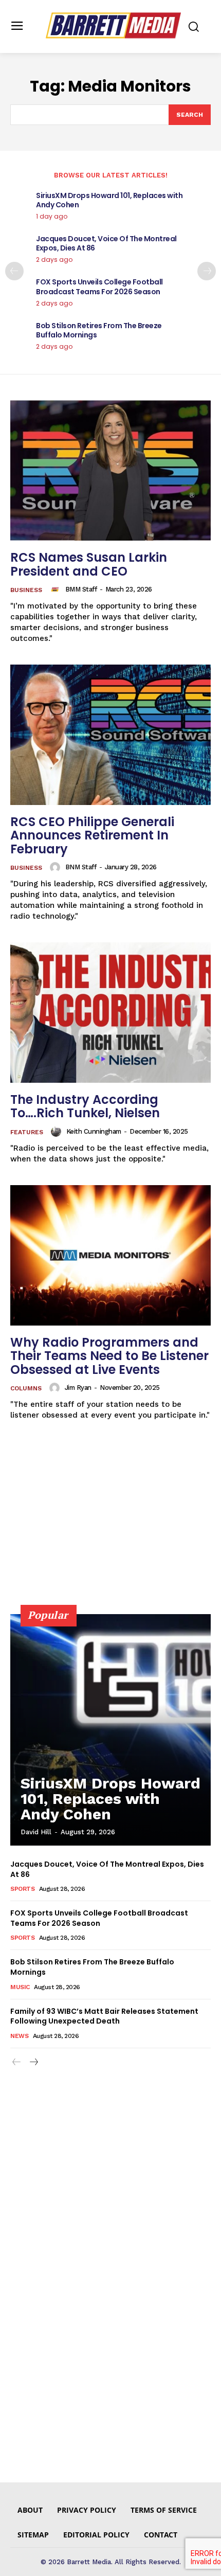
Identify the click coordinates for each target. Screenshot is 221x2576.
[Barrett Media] (113, 25)
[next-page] (207, 271)
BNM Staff (81, 867)
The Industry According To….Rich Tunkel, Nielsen (85, 1106)
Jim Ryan (78, 1388)
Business (26, 590)
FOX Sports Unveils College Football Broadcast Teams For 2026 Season (99, 287)
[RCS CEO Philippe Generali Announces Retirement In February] (110, 735)
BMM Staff (81, 589)
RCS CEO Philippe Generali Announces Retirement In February (92, 835)
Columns (26, 1388)
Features (27, 1132)
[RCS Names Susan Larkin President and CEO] (110, 470)
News (19, 2036)
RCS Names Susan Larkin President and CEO (89, 564)
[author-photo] (57, 589)
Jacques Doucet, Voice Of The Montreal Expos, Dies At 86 (106, 243)
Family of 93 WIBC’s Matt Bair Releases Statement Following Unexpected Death (104, 2016)
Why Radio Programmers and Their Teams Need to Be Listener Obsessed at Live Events (109, 1356)
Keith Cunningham (94, 1131)
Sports (22, 1889)
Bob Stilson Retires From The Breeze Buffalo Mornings (99, 330)
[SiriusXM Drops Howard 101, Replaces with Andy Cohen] (110, 1730)
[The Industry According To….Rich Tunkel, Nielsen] (110, 1013)
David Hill (36, 1832)
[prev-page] (14, 271)
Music (20, 1987)
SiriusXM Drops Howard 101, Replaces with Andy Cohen (109, 200)
